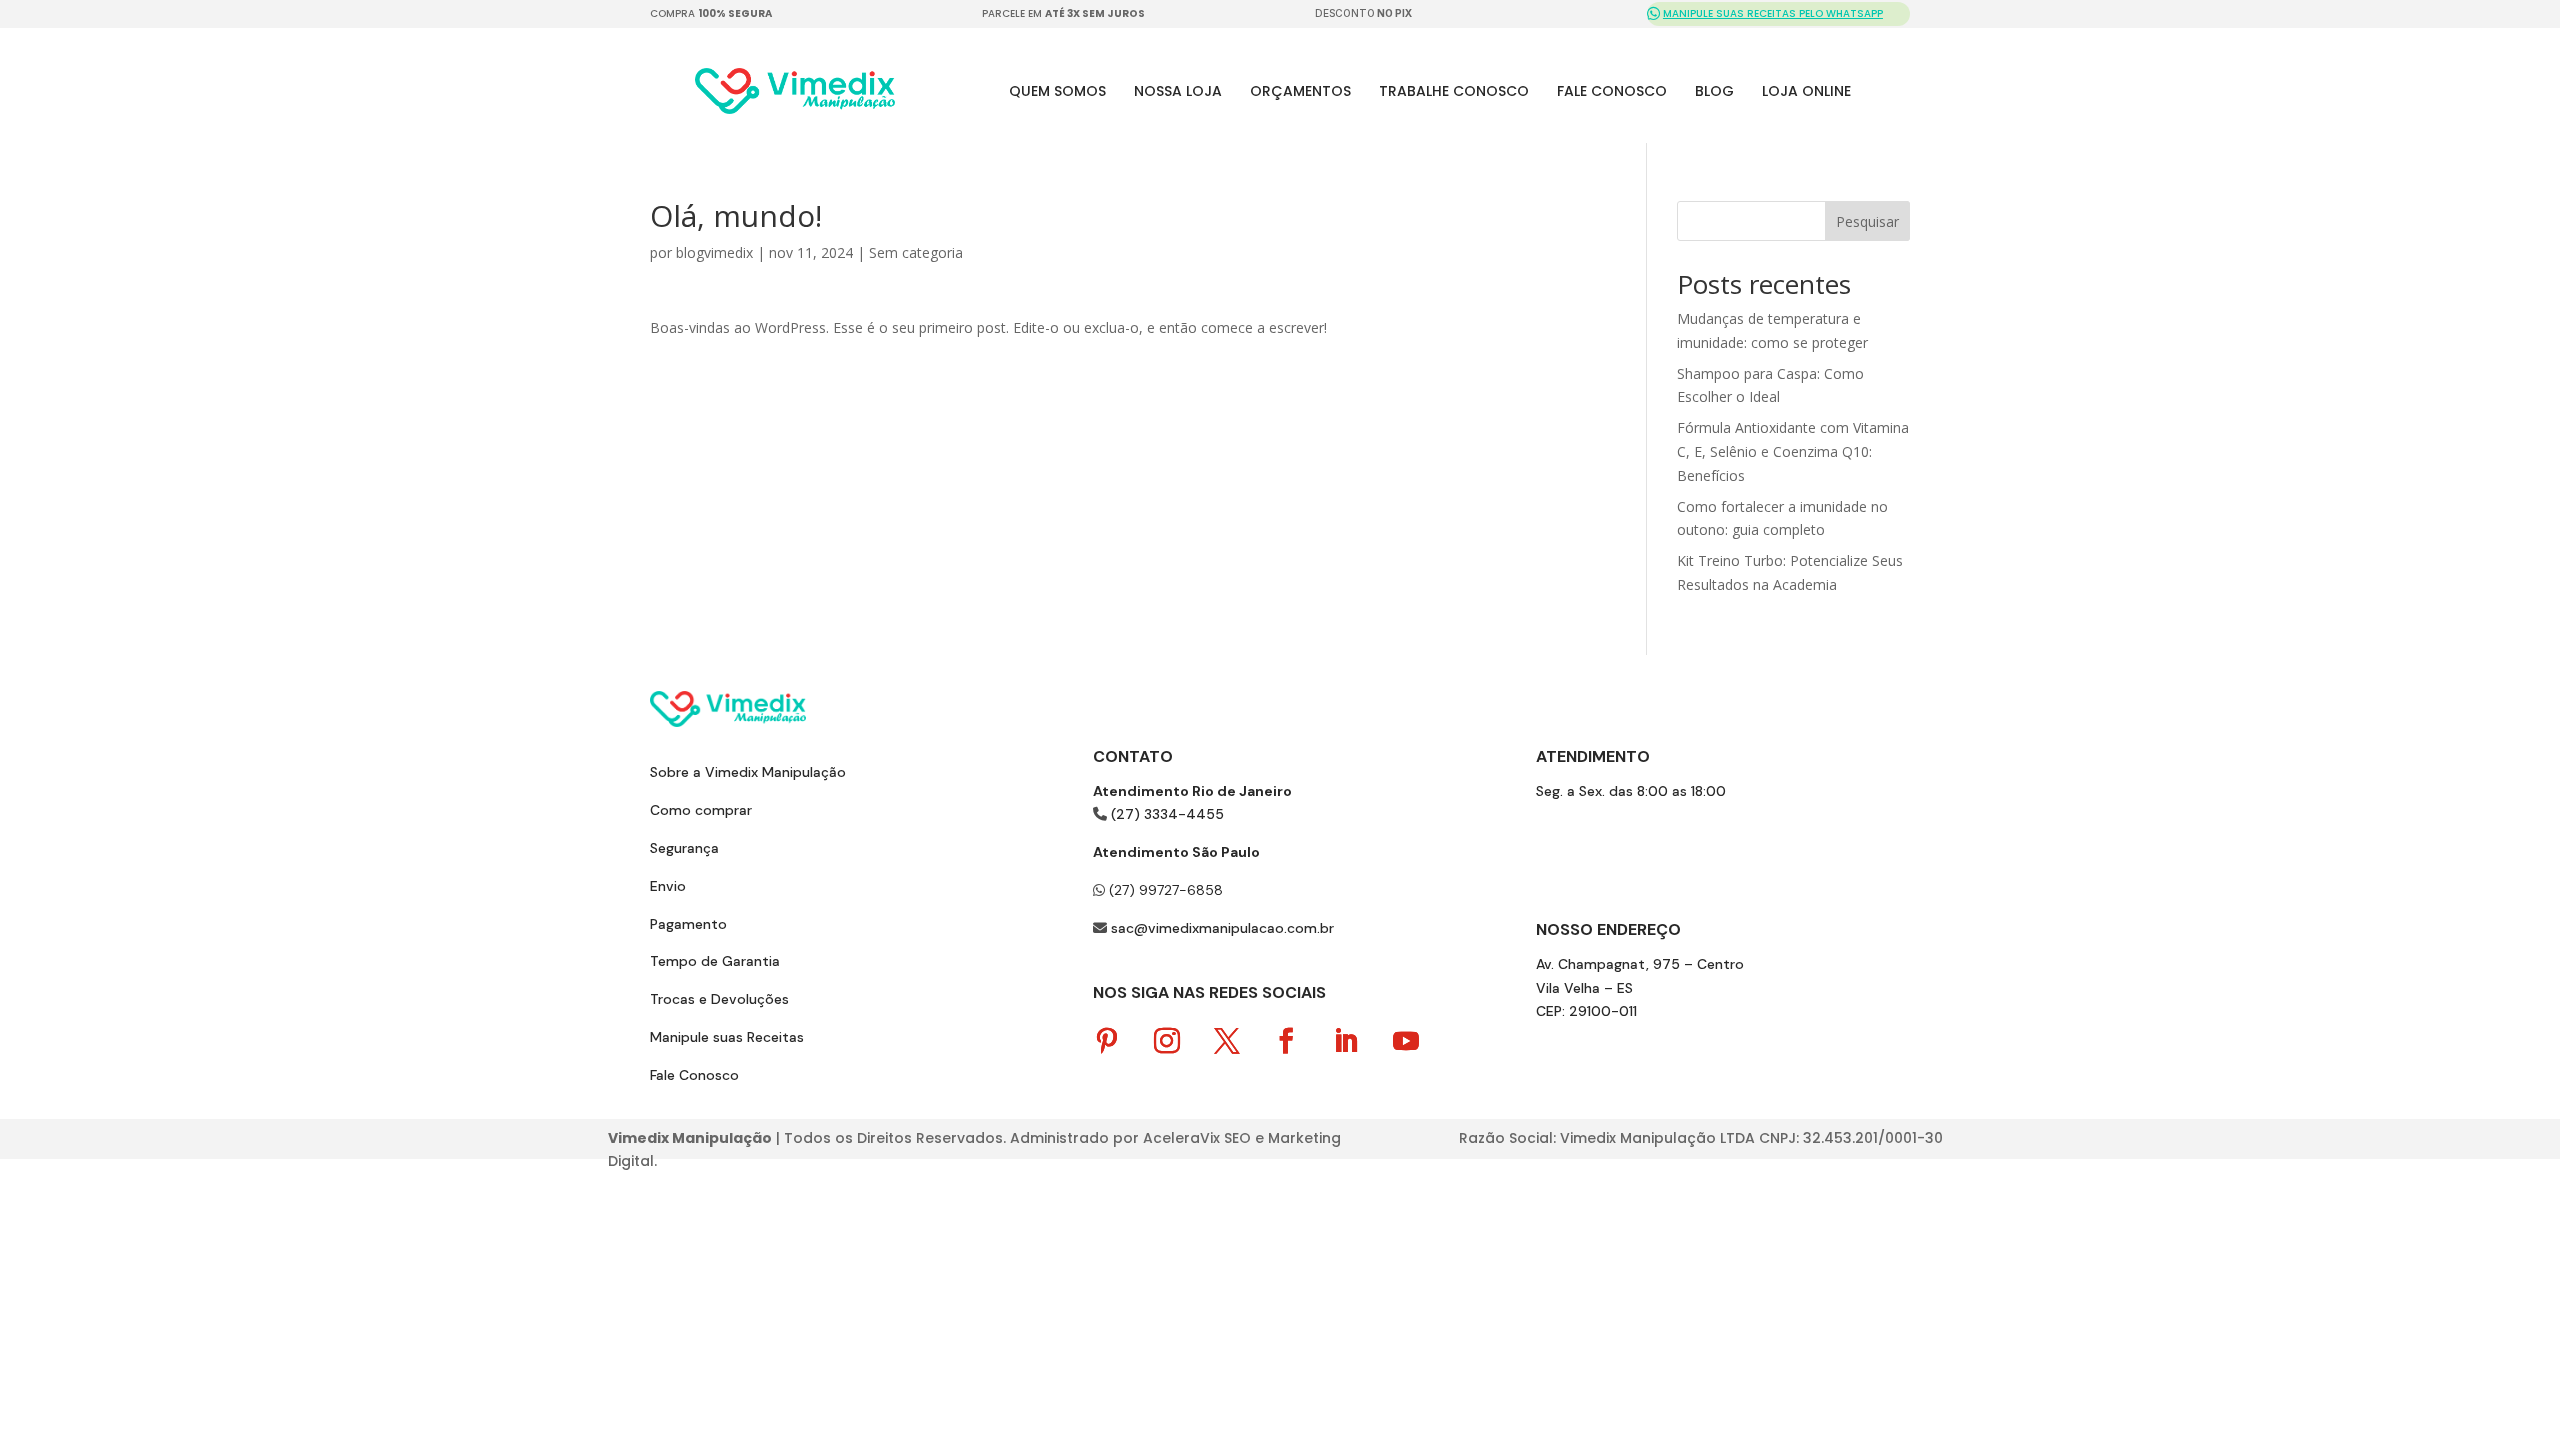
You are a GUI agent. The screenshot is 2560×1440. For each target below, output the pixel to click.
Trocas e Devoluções (719, 999)
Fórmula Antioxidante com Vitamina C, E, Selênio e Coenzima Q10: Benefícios (1793, 451)
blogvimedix (714, 252)
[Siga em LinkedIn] (1346, 1042)
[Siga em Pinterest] (1107, 1042)
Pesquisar (1867, 221)
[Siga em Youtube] (1406, 1042)
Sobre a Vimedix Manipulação (748, 772)
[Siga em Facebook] (1287, 1042)
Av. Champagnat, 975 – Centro (1640, 964)
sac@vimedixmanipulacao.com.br (1222, 928)
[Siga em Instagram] (1167, 1042)
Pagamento (688, 924)
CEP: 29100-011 (1586, 1011)
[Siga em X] (1227, 1042)
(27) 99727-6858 (1164, 890)
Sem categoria (916, 252)
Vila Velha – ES (1584, 988)
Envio (668, 886)
